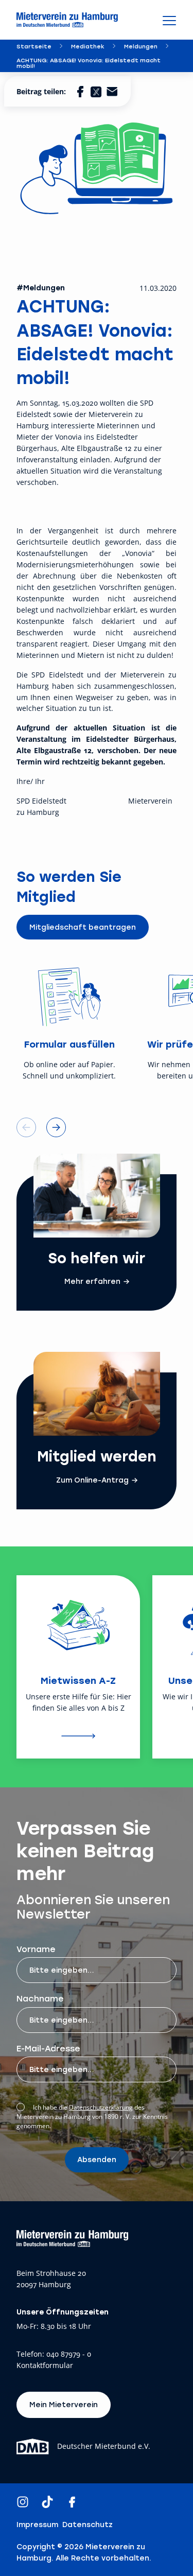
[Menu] (169, 20)
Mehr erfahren (92, 1281)
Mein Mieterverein (64, 2404)
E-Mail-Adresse (48, 2048)
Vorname (36, 1949)
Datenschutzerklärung (101, 2107)
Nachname (40, 1998)
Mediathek (88, 46)
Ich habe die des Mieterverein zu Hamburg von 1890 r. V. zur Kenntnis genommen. (92, 2117)
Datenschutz (87, 2525)
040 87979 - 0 (69, 2354)
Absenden (97, 2159)
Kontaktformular (45, 2366)
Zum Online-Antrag (92, 1480)
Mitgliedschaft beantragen (83, 927)
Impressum (37, 2525)
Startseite (34, 46)
